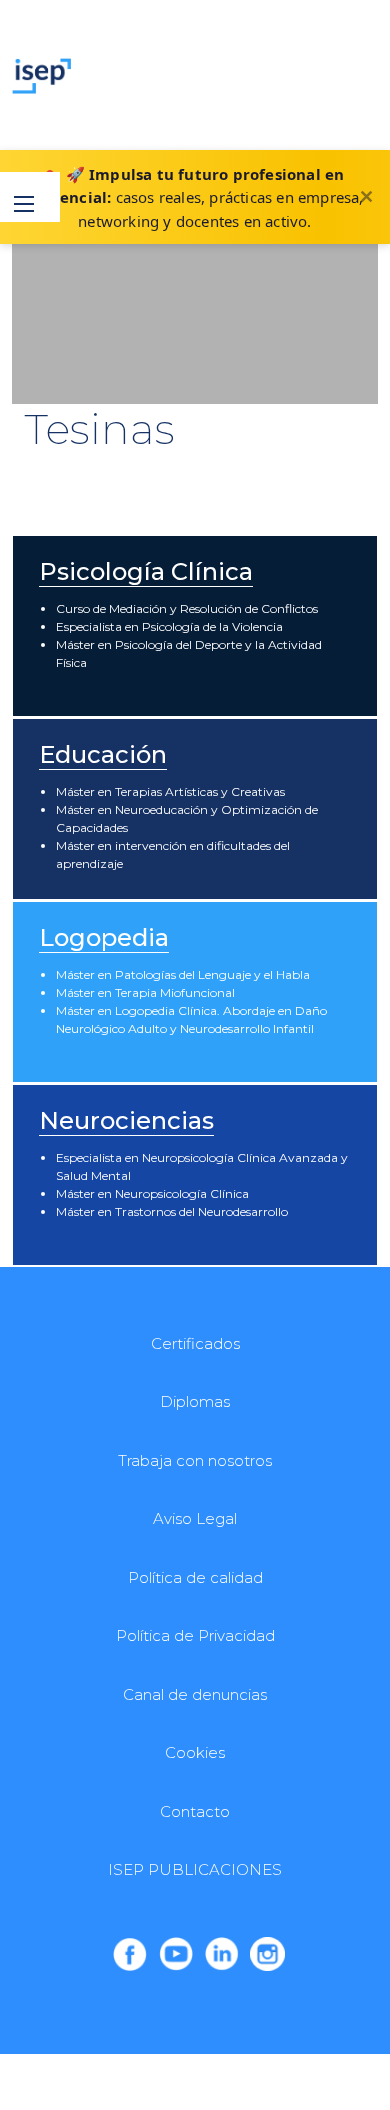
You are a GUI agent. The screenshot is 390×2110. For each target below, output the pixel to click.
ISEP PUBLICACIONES (195, 1869)
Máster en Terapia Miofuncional (145, 992)
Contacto (195, 1811)
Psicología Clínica (146, 571)
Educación (103, 754)
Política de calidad (195, 1577)
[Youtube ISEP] (176, 1954)
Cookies (195, 1752)
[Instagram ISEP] (267, 1954)
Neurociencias (126, 1120)
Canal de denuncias (195, 1694)
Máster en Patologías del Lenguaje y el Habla (183, 974)
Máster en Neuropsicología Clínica (152, 1193)
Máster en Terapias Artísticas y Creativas (170, 791)
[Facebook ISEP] (130, 1954)
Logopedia (104, 937)
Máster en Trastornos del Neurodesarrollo (172, 1211)
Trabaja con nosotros (195, 1460)
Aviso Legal (195, 1518)
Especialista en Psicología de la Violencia (169, 626)
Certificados (195, 1343)
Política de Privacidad (195, 1635)
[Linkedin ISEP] (222, 1954)
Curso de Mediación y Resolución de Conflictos (187, 608)
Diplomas (195, 1401)
